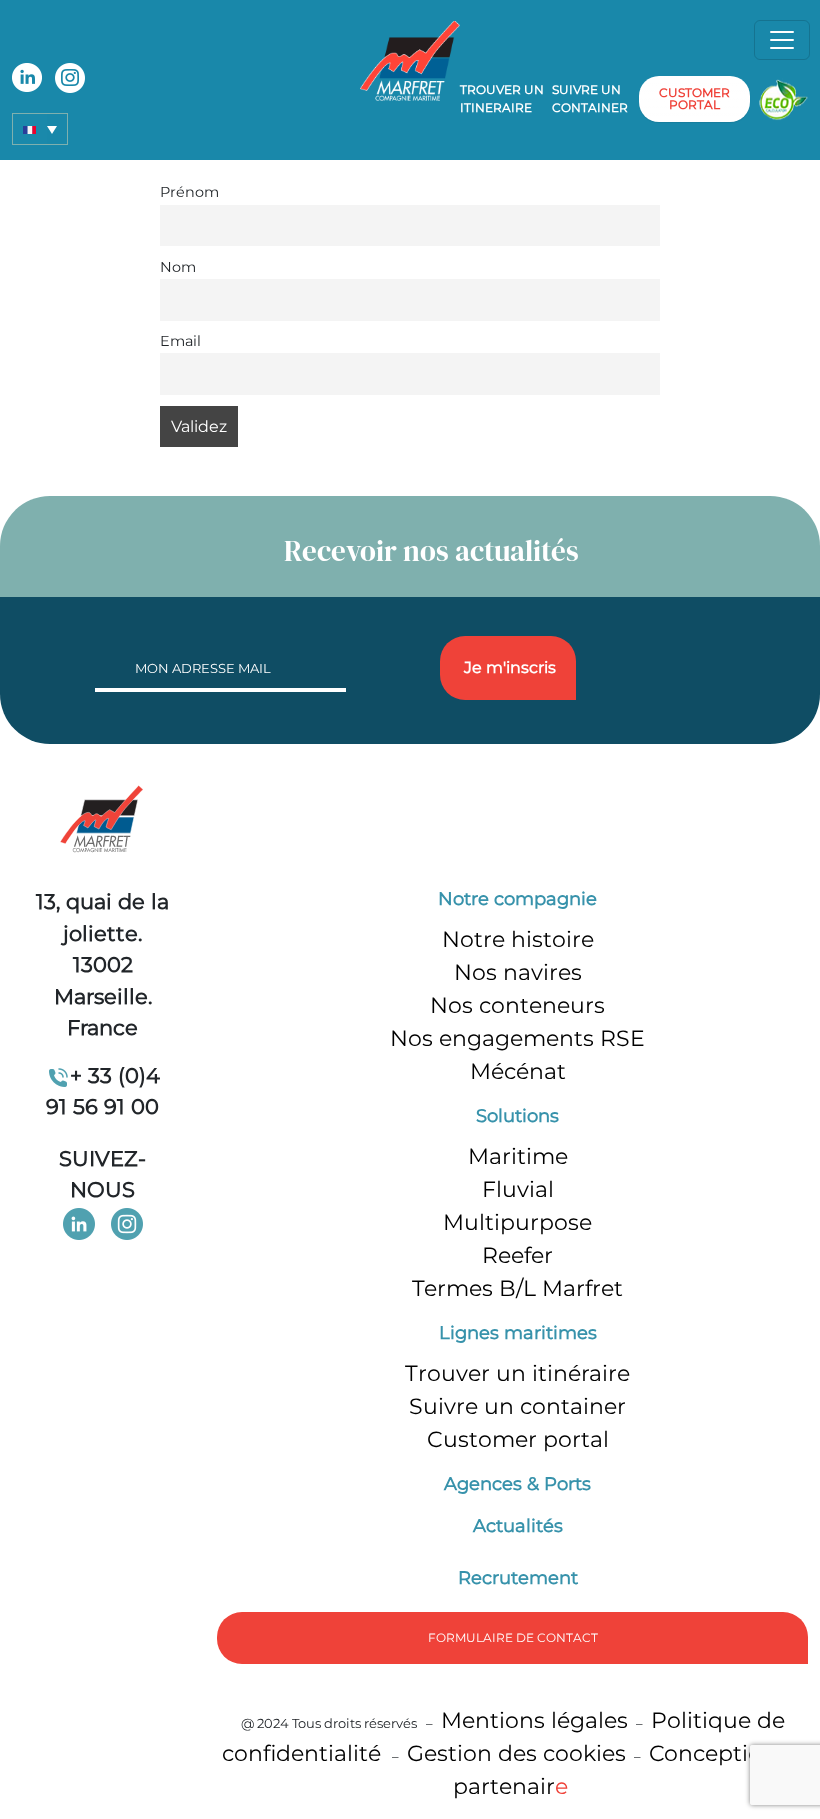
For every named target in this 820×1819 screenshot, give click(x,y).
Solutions (517, 1116)
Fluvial (518, 1189)
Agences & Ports (517, 1484)
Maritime (518, 1156)
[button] (40, 129)
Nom (178, 267)
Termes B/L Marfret (517, 1288)
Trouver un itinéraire (517, 1373)
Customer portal (518, 1439)
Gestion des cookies (516, 1753)
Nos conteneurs (517, 1005)
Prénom (189, 192)
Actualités (518, 1526)
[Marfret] (410, 59)
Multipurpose (517, 1222)
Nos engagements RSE (517, 1038)
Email (180, 341)
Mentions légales (534, 1720)
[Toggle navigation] (782, 40)
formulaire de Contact (513, 1637)
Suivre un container (590, 98)
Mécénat (518, 1071)
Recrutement (518, 1578)
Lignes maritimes (518, 1333)
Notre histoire (518, 939)
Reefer (517, 1255)
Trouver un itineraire (502, 98)
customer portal (694, 98)
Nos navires (518, 972)
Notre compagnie (517, 899)
